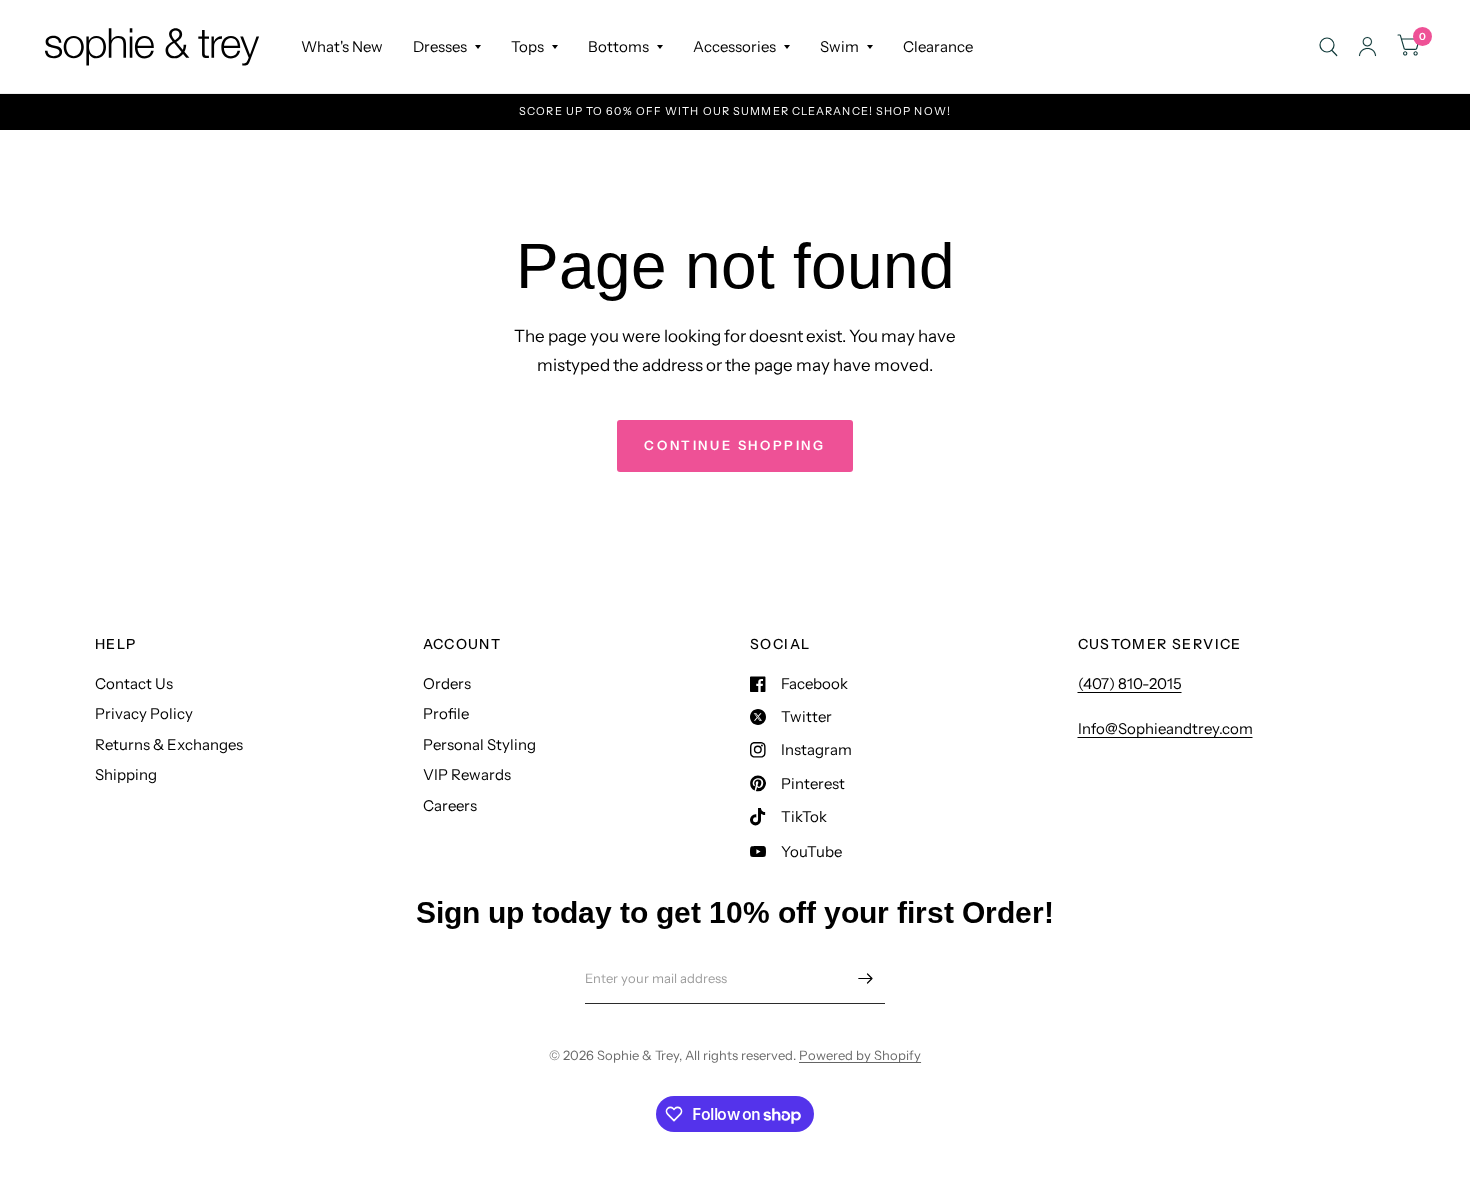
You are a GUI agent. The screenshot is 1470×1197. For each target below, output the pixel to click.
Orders (447, 683)
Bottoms (618, 46)
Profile (446, 713)
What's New (342, 46)
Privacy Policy (144, 713)
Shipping (126, 774)
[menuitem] (342, 47)
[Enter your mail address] (865, 978)
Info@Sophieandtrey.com (1165, 728)
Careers (450, 805)
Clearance (938, 46)
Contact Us (134, 683)
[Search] (1328, 46)
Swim (839, 46)
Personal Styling (479, 744)
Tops (527, 46)
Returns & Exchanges (169, 744)
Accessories (734, 46)
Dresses (440, 46)
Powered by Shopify (860, 1055)
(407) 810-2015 (1130, 683)
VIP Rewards (467, 774)
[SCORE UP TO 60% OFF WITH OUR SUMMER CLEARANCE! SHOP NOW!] (735, 111)
